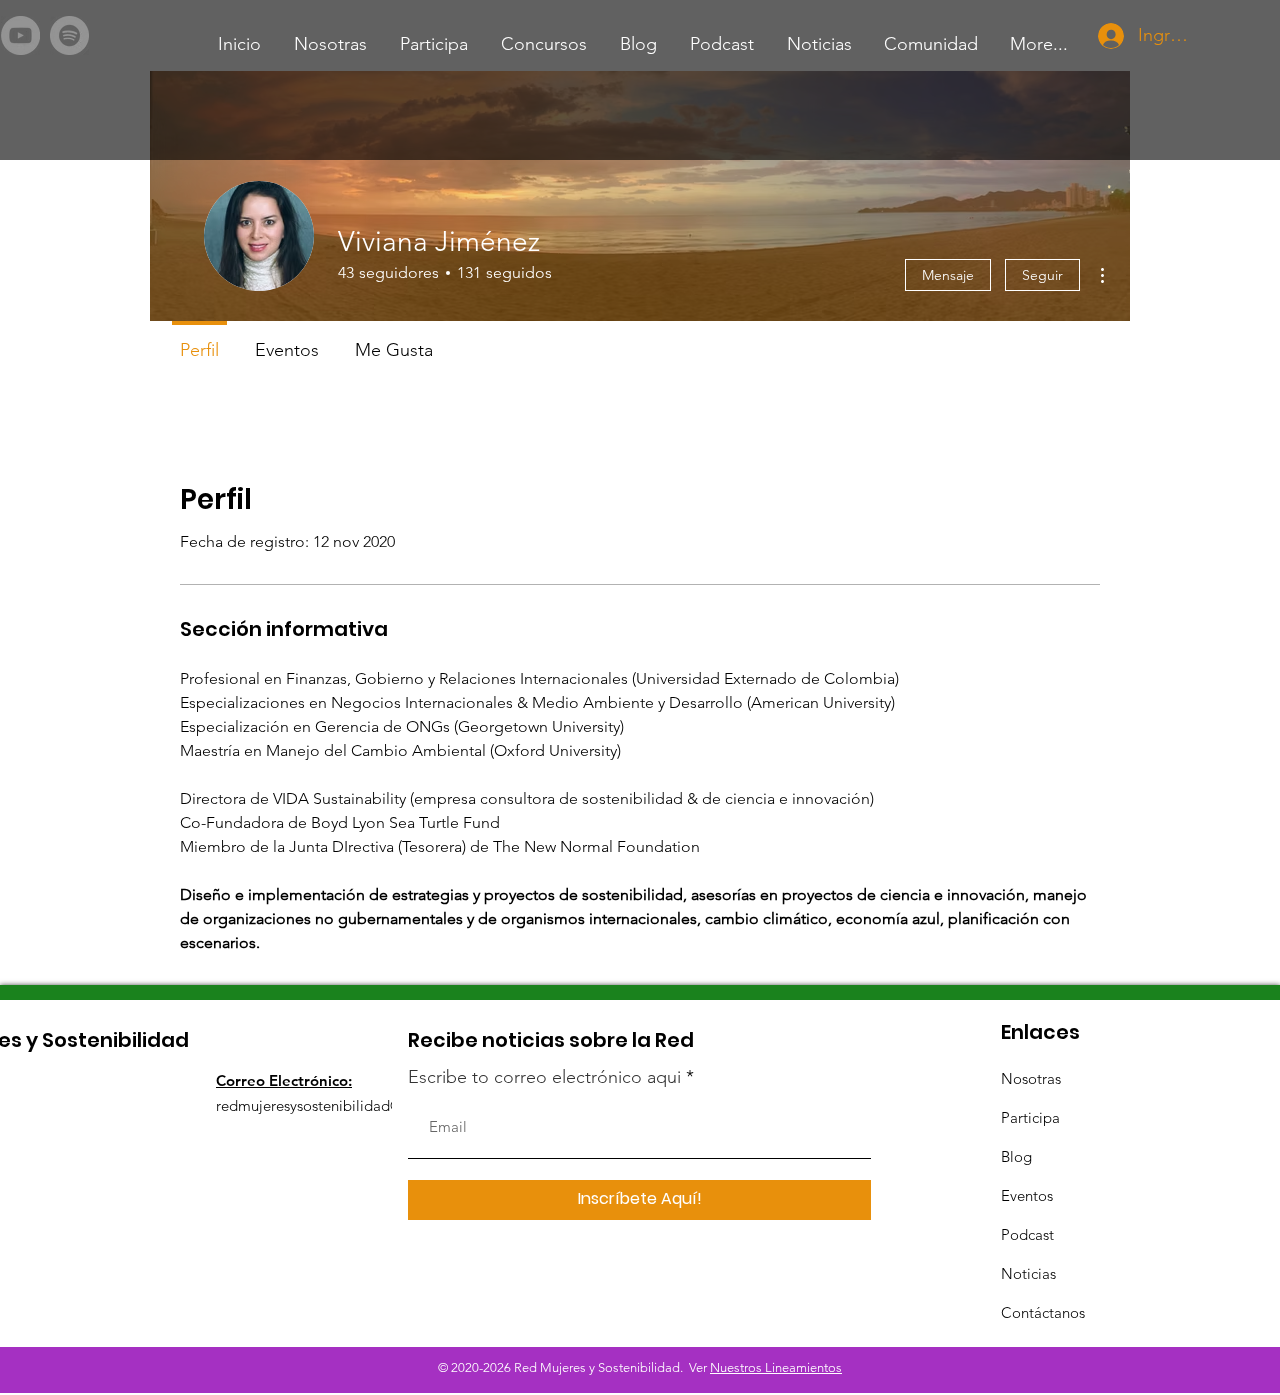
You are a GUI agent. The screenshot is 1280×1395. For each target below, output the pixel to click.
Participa (1030, 1117)
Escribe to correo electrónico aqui (544, 1077)
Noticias (1028, 1273)
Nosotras (1031, 1078)
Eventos (1027, 1195)
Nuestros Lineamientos (776, 1367)
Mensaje (948, 275)
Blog (1016, 1156)
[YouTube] (20, 35)
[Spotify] (69, 35)
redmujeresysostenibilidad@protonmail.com (362, 1105)
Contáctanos (1043, 1312)
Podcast (1027, 1234)
